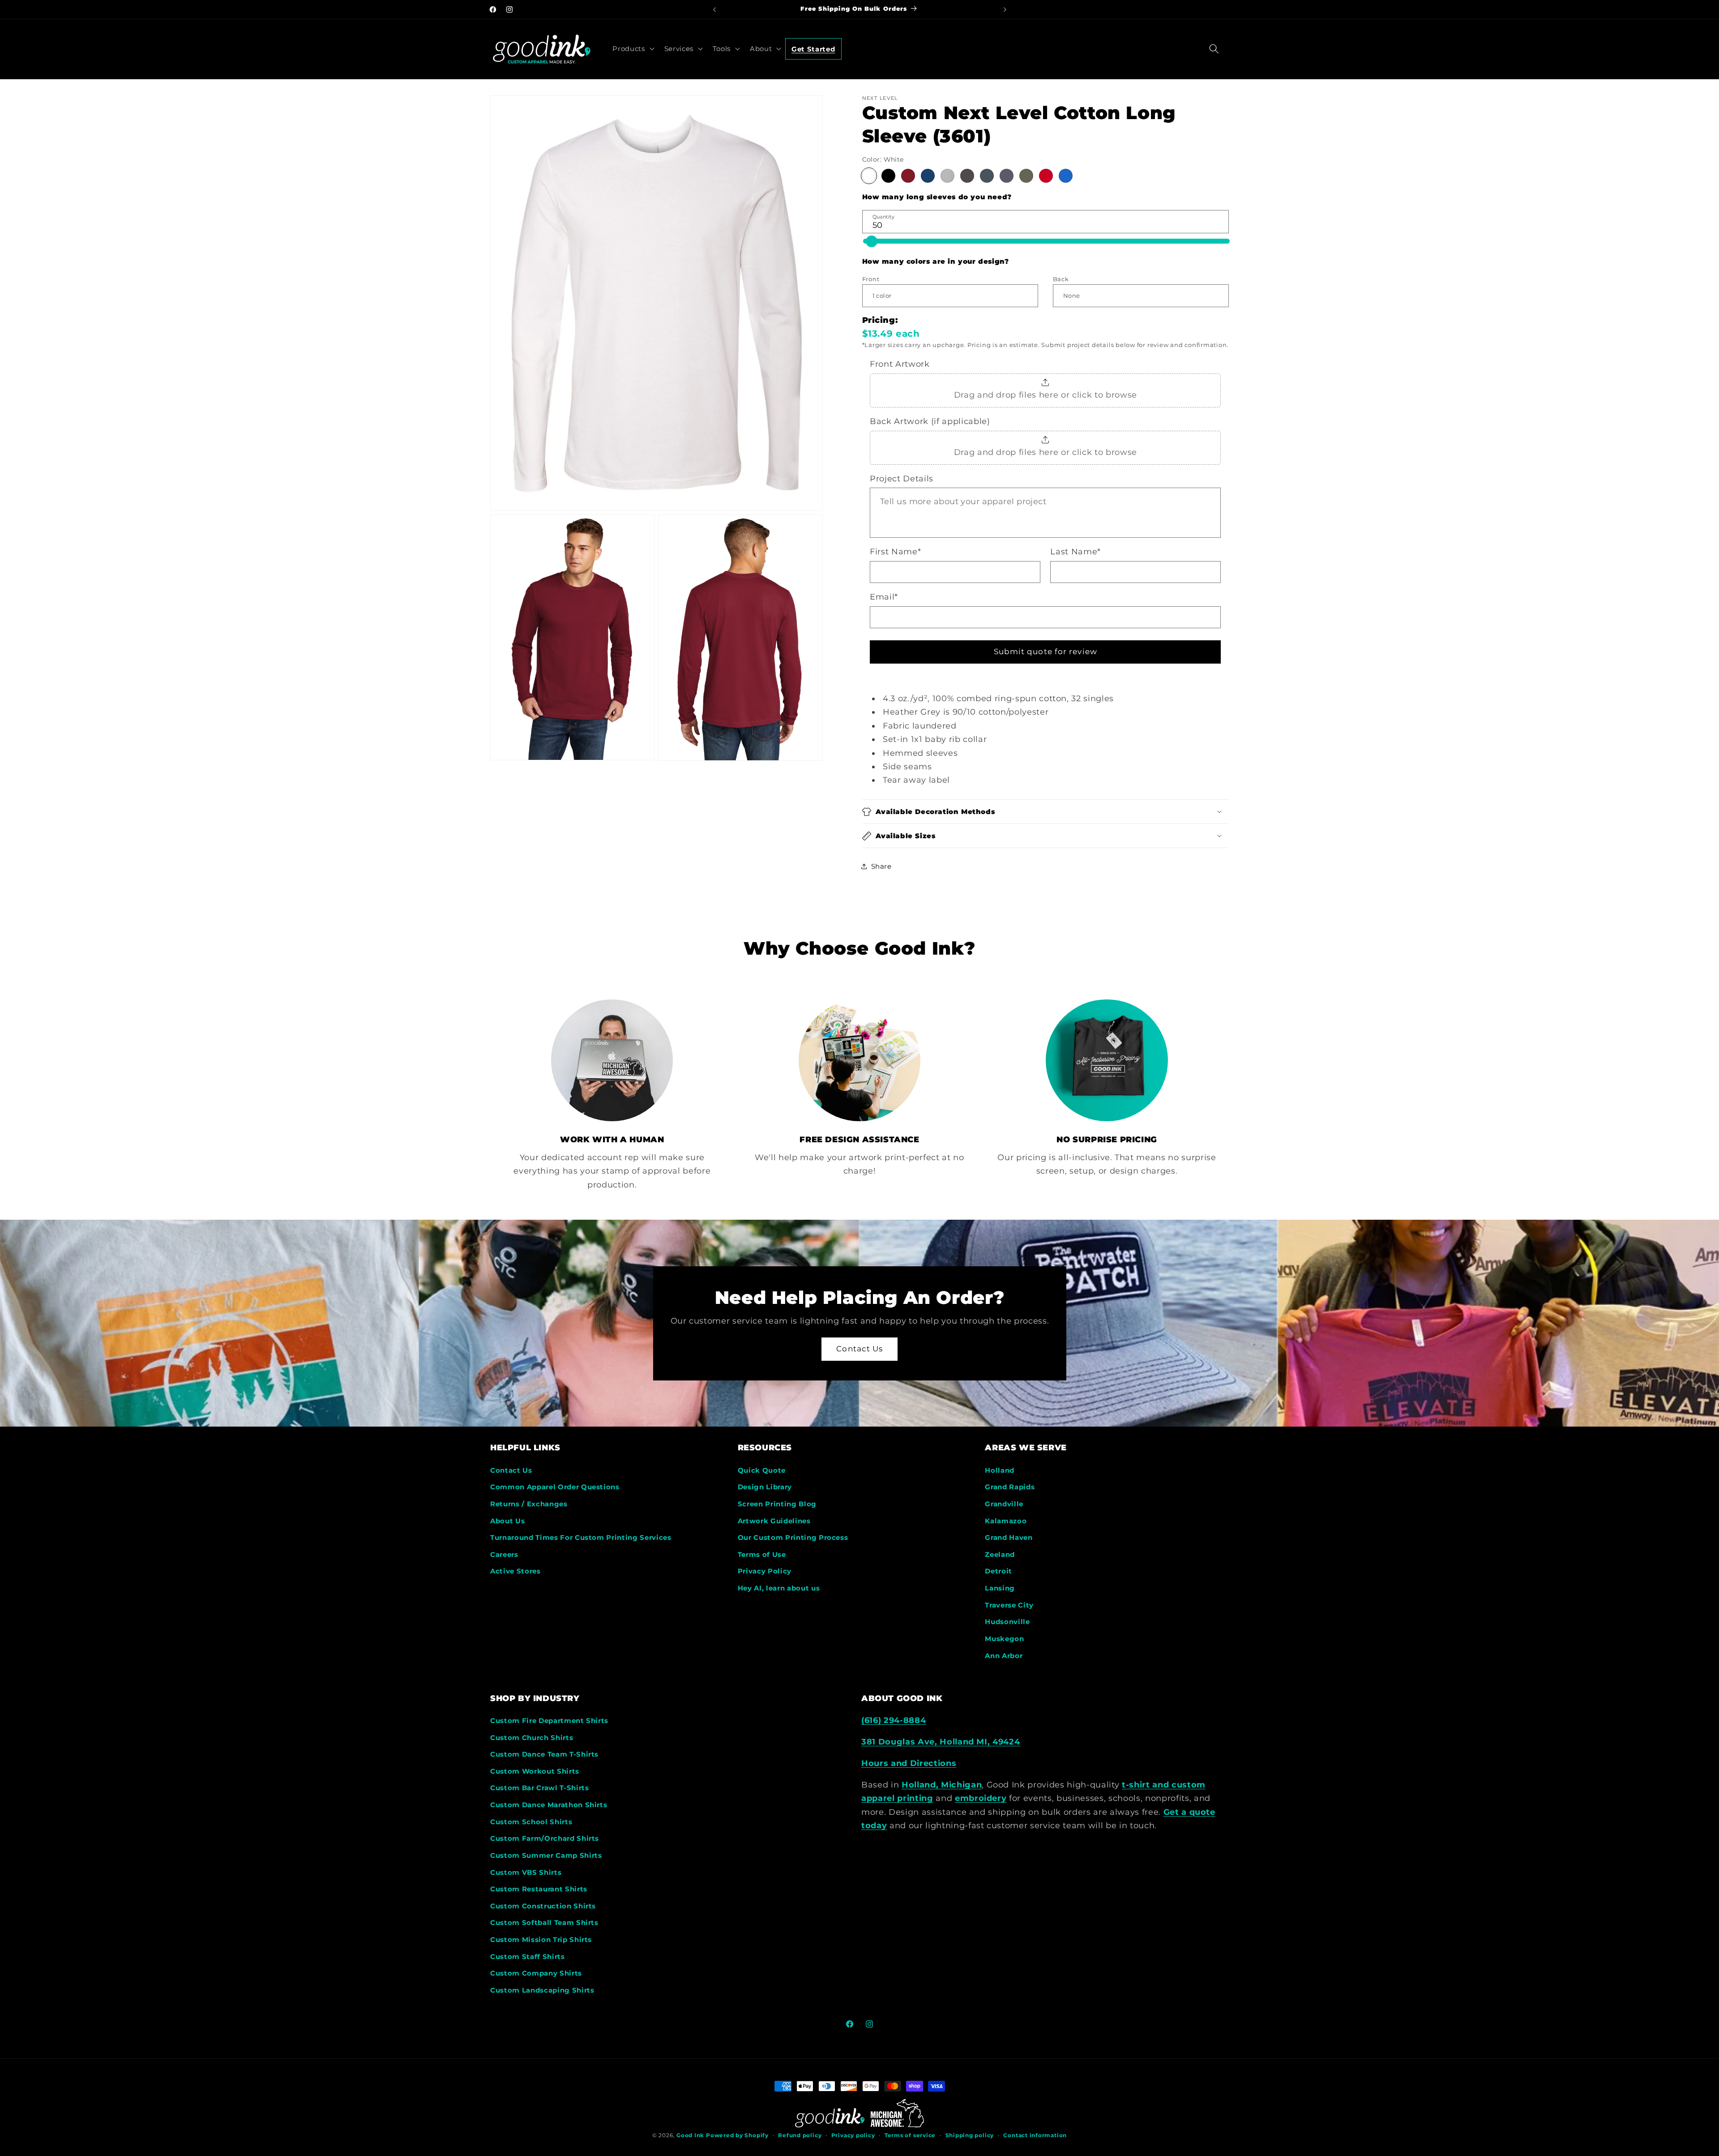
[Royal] (1066, 176)
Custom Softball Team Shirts (544, 1923)
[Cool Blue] (928, 176)
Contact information (1035, 2135)
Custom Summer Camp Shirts (546, 1856)
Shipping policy (970, 2135)
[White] (869, 176)
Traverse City (1009, 1605)
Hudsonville (1007, 1622)
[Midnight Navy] (1007, 176)
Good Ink (690, 2135)
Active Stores (515, 1571)
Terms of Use (762, 1554)
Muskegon (1004, 1639)
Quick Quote (762, 1470)
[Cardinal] (908, 176)
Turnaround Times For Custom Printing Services (581, 1537)
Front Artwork (900, 364)
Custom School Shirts (531, 1822)
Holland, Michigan (942, 1785)
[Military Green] (1026, 176)
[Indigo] (987, 176)
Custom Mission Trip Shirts (541, 1940)
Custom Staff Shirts (528, 1957)
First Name (895, 551)
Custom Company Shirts (536, 1974)
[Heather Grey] (947, 176)
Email (884, 597)
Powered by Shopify (737, 2135)
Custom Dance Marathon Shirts (549, 1805)
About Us (507, 1520)
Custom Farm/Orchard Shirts (545, 1839)
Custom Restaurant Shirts (539, 1889)
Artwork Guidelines (774, 1520)
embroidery (981, 1798)
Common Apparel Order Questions (555, 1487)
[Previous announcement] (714, 9)
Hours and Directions (909, 1764)
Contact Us (859, 1349)
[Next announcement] (1005, 9)
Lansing (1000, 1588)
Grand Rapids (1010, 1487)
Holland (1000, 1470)
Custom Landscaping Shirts (542, 1991)
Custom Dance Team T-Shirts (544, 1755)
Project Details (902, 478)
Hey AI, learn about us (779, 1588)
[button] (632, 48)
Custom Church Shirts (532, 1738)
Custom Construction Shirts (543, 1906)
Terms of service (910, 2135)
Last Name (1075, 551)
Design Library (765, 1487)
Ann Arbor (1004, 1655)
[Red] (1046, 176)
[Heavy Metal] (967, 176)
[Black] (888, 176)
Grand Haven (1009, 1537)
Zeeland (1000, 1554)
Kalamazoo (1006, 1520)
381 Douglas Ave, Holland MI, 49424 (941, 1742)
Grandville (1004, 1504)
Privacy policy (853, 2135)
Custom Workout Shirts (535, 1772)
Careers (504, 1554)
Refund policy (800, 2135)
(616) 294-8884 (894, 1721)
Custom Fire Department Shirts (549, 1721)
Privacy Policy (765, 1571)
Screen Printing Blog (777, 1504)
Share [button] (881, 866)
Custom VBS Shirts (526, 1872)
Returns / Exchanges (529, 1504)
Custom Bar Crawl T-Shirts (540, 1788)
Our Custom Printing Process (793, 1537)
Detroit (998, 1571)
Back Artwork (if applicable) (930, 421)
